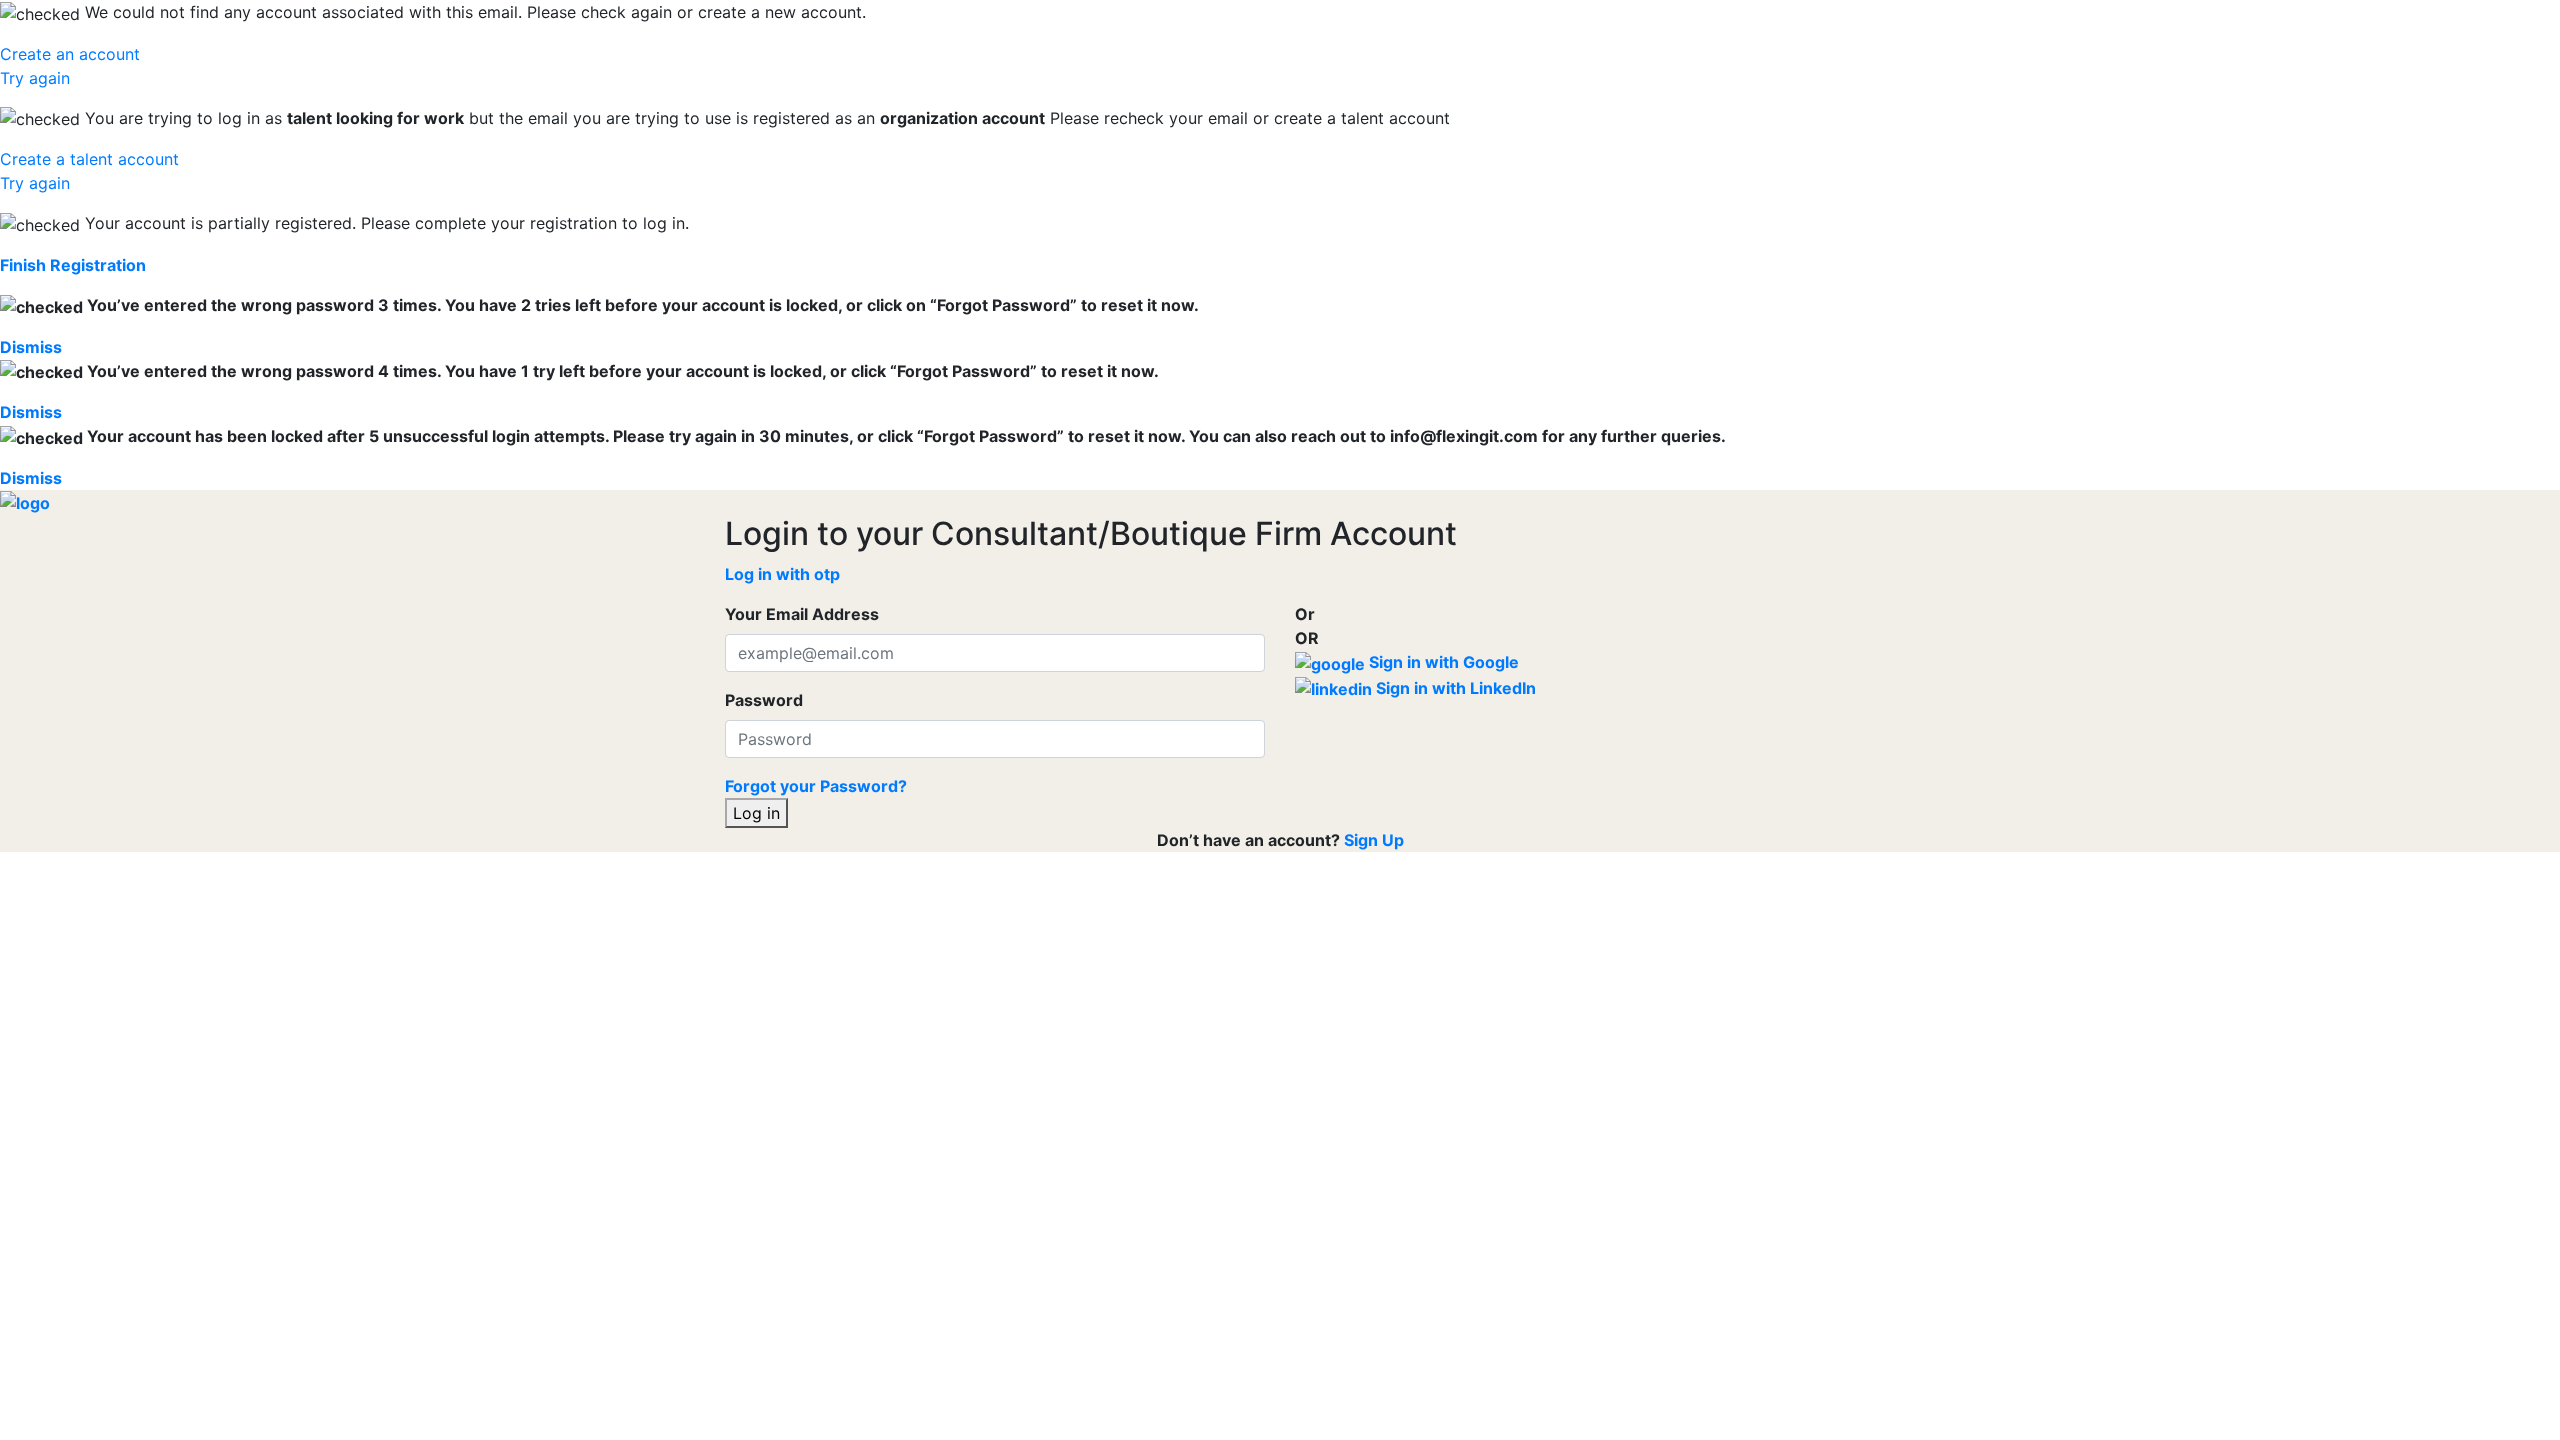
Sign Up (1374, 840)
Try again (35, 78)
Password (764, 700)
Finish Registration (73, 265)
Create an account (70, 54)
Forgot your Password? (816, 786)
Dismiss (31, 347)
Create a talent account (89, 159)
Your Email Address (802, 614)
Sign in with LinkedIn (1454, 688)
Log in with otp (782, 574)
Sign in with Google (1442, 662)
